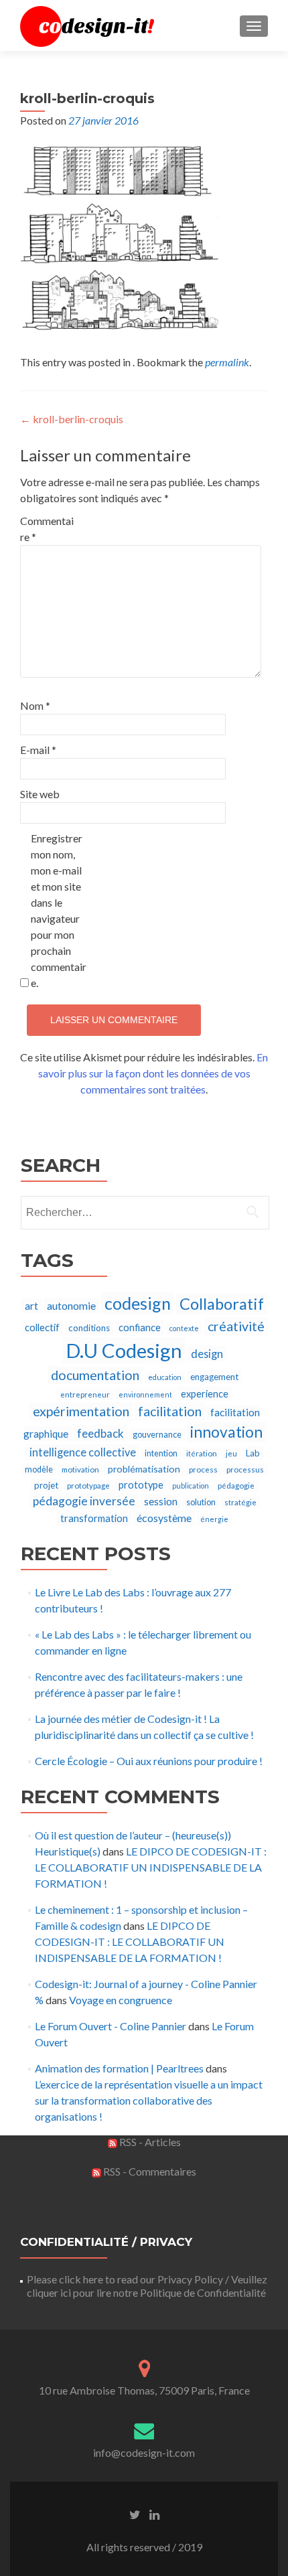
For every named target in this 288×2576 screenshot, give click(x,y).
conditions (89, 1328)
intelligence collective (83, 1452)
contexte (184, 1328)
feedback (100, 1433)
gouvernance (157, 1435)
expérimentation (81, 1411)
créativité (236, 1326)
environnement (145, 1394)
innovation (226, 1432)
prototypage (88, 1486)
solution (201, 1502)
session (161, 1501)
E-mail (38, 750)
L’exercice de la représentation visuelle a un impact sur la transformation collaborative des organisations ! (149, 2100)
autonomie (71, 1305)
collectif (42, 1328)
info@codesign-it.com (144, 2452)
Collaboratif (222, 1304)
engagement (214, 1377)
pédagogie (236, 1486)
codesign (138, 1303)
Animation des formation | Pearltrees (119, 2068)
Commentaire (47, 529)
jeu (231, 1453)
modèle (39, 1469)
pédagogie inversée (84, 1501)
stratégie (240, 1502)
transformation (94, 1518)
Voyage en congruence (121, 2000)
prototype (141, 1485)
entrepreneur (85, 1394)
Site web (40, 794)
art (31, 1306)
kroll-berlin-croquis (72, 419)
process (203, 1469)
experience (205, 1394)
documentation (95, 1375)
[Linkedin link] (154, 2514)
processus (245, 1469)
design (207, 1354)
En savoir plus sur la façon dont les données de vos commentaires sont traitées (153, 1073)
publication (191, 1486)
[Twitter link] (135, 2514)
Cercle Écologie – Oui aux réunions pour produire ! (149, 1761)
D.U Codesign (124, 1350)
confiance (140, 1328)
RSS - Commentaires (149, 2171)
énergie (214, 1519)
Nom (35, 705)
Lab (253, 1453)
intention (161, 1453)
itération (202, 1453)
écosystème (164, 1518)
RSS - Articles (149, 2142)
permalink (227, 362)
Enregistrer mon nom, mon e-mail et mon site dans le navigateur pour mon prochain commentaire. (59, 910)
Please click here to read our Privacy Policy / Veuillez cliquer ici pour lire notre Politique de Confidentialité (147, 2286)
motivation (80, 1469)
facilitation (170, 1411)
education (165, 1377)
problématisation (144, 1469)
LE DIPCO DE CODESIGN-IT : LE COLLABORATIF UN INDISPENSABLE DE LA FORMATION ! (151, 1867)
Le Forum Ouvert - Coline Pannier (111, 2026)
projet (46, 1485)
